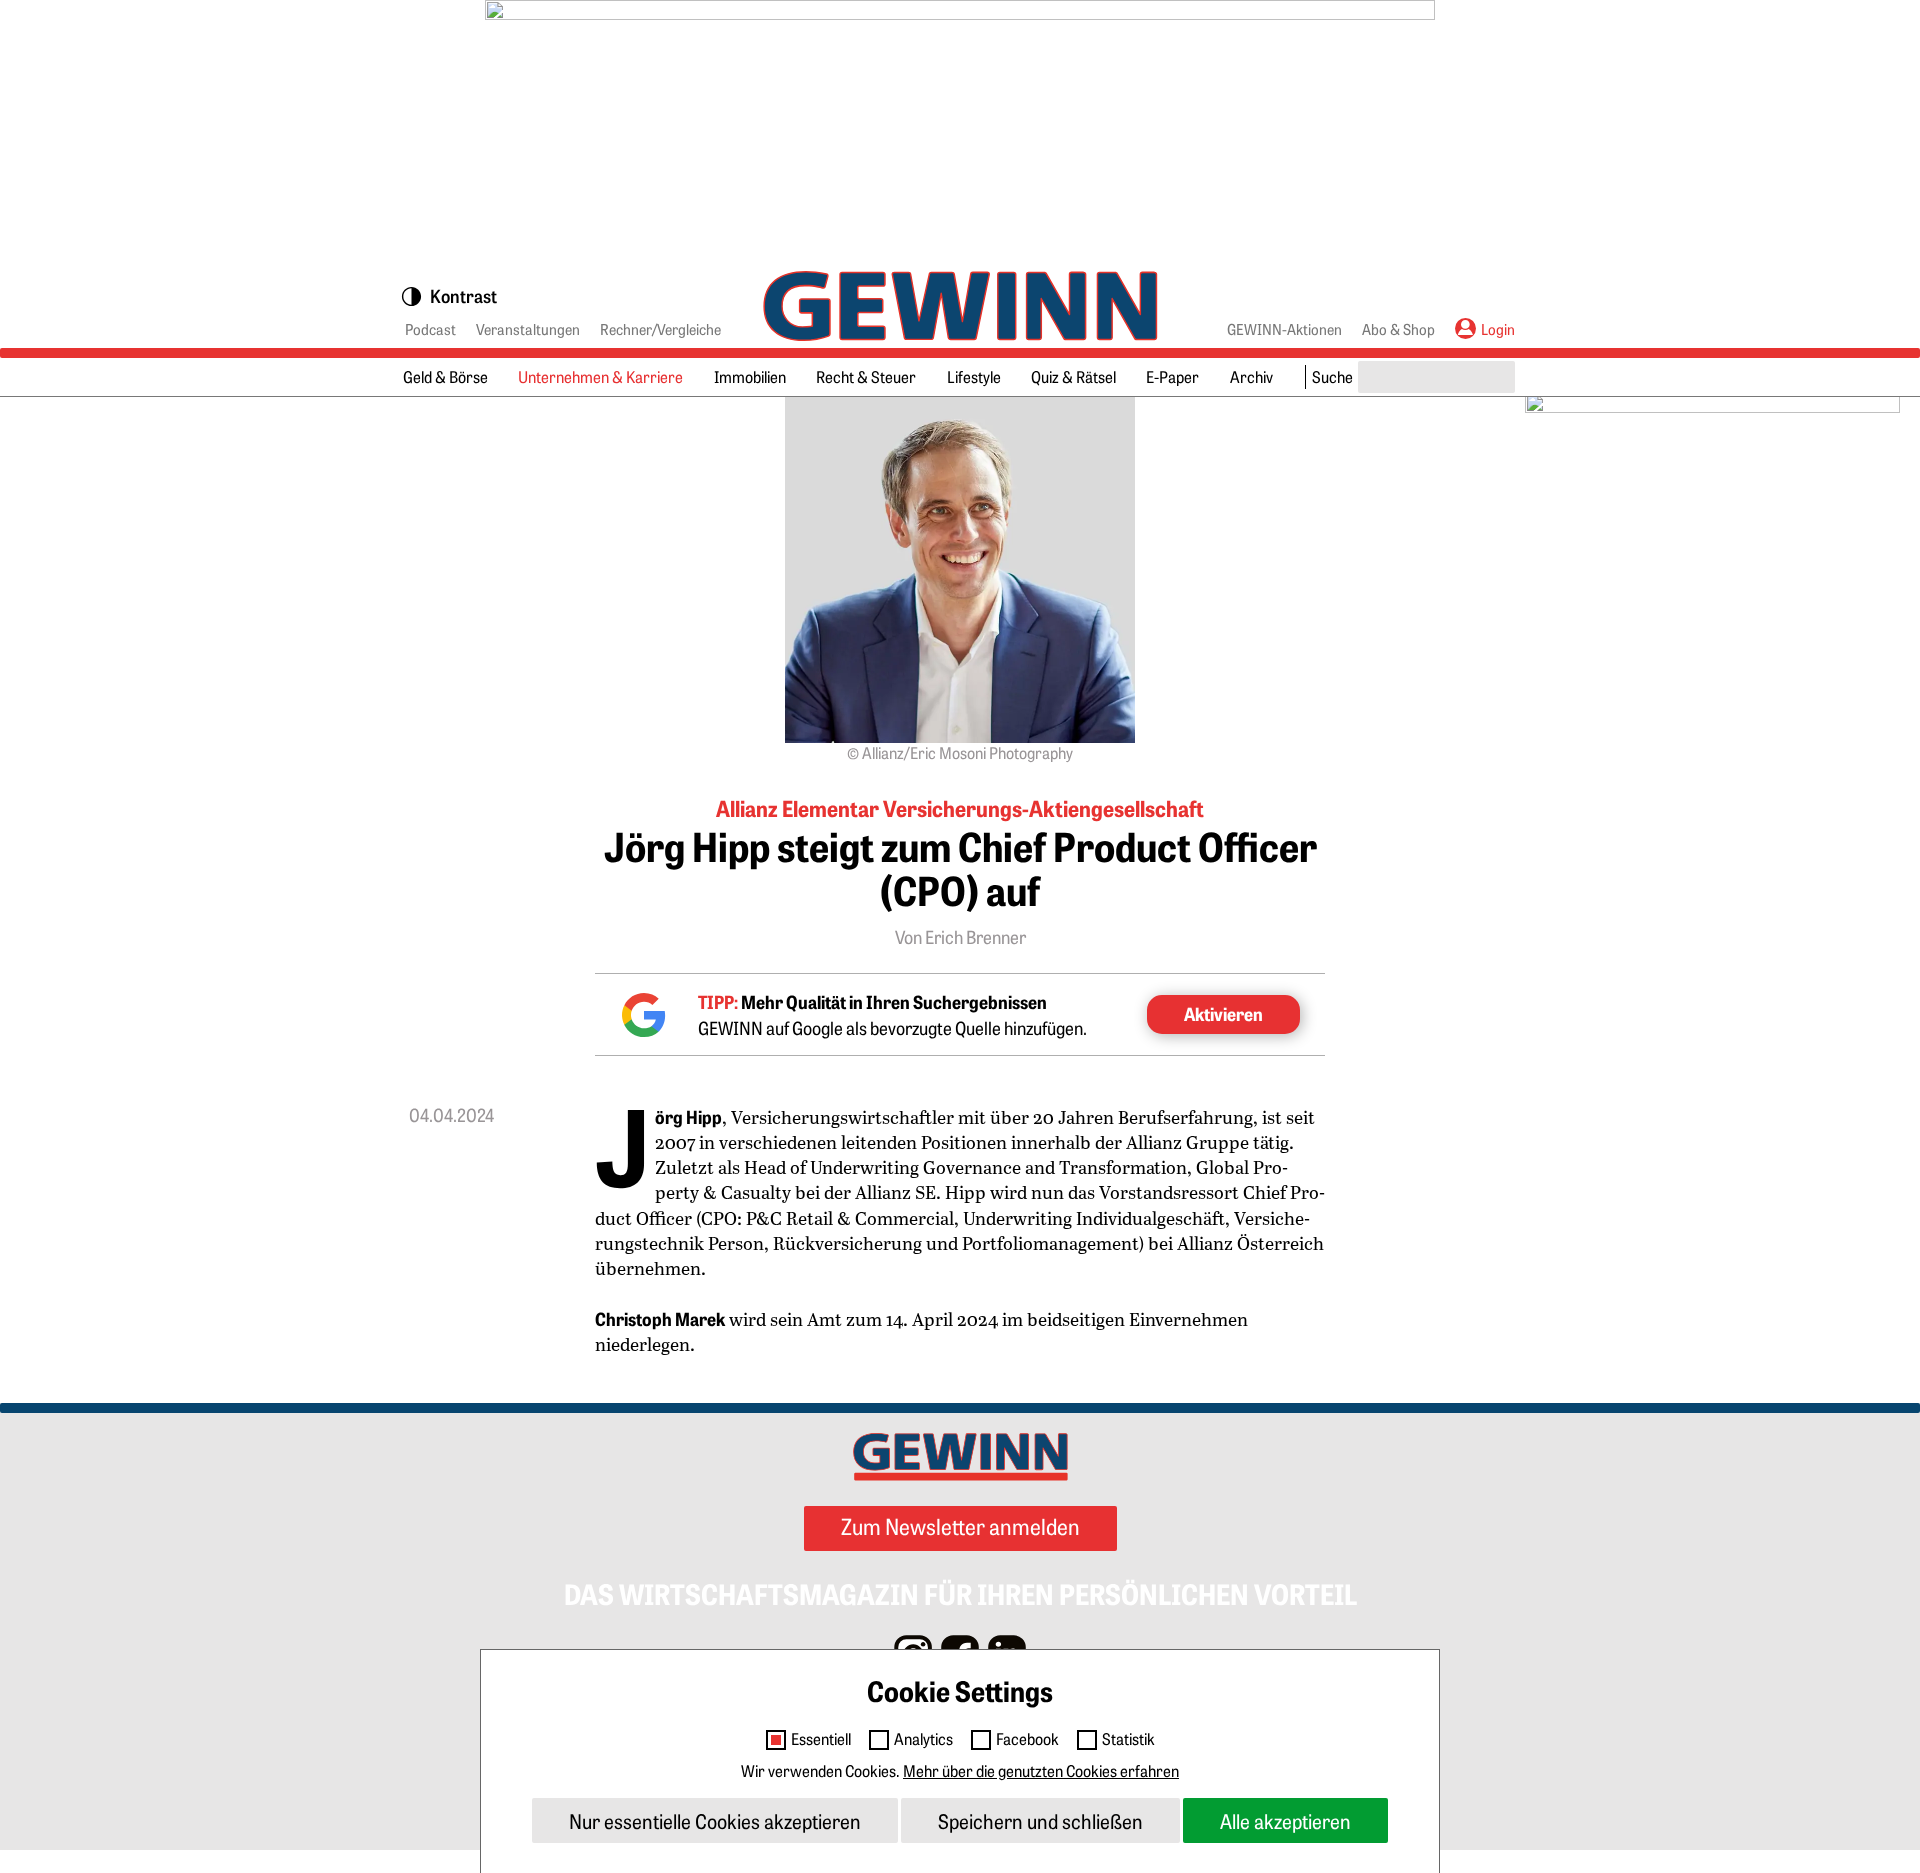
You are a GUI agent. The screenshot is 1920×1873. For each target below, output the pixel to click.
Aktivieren (1223, 1013)
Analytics (923, 1739)
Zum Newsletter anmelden (960, 1525)
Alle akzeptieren (1285, 1820)
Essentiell (821, 1739)
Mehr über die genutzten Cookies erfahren (1041, 1770)
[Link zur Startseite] (960, 306)
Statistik (1128, 1739)
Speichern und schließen (1040, 1820)
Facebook (1027, 1739)
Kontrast (463, 297)
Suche (1332, 376)
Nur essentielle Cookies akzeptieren (715, 1820)
